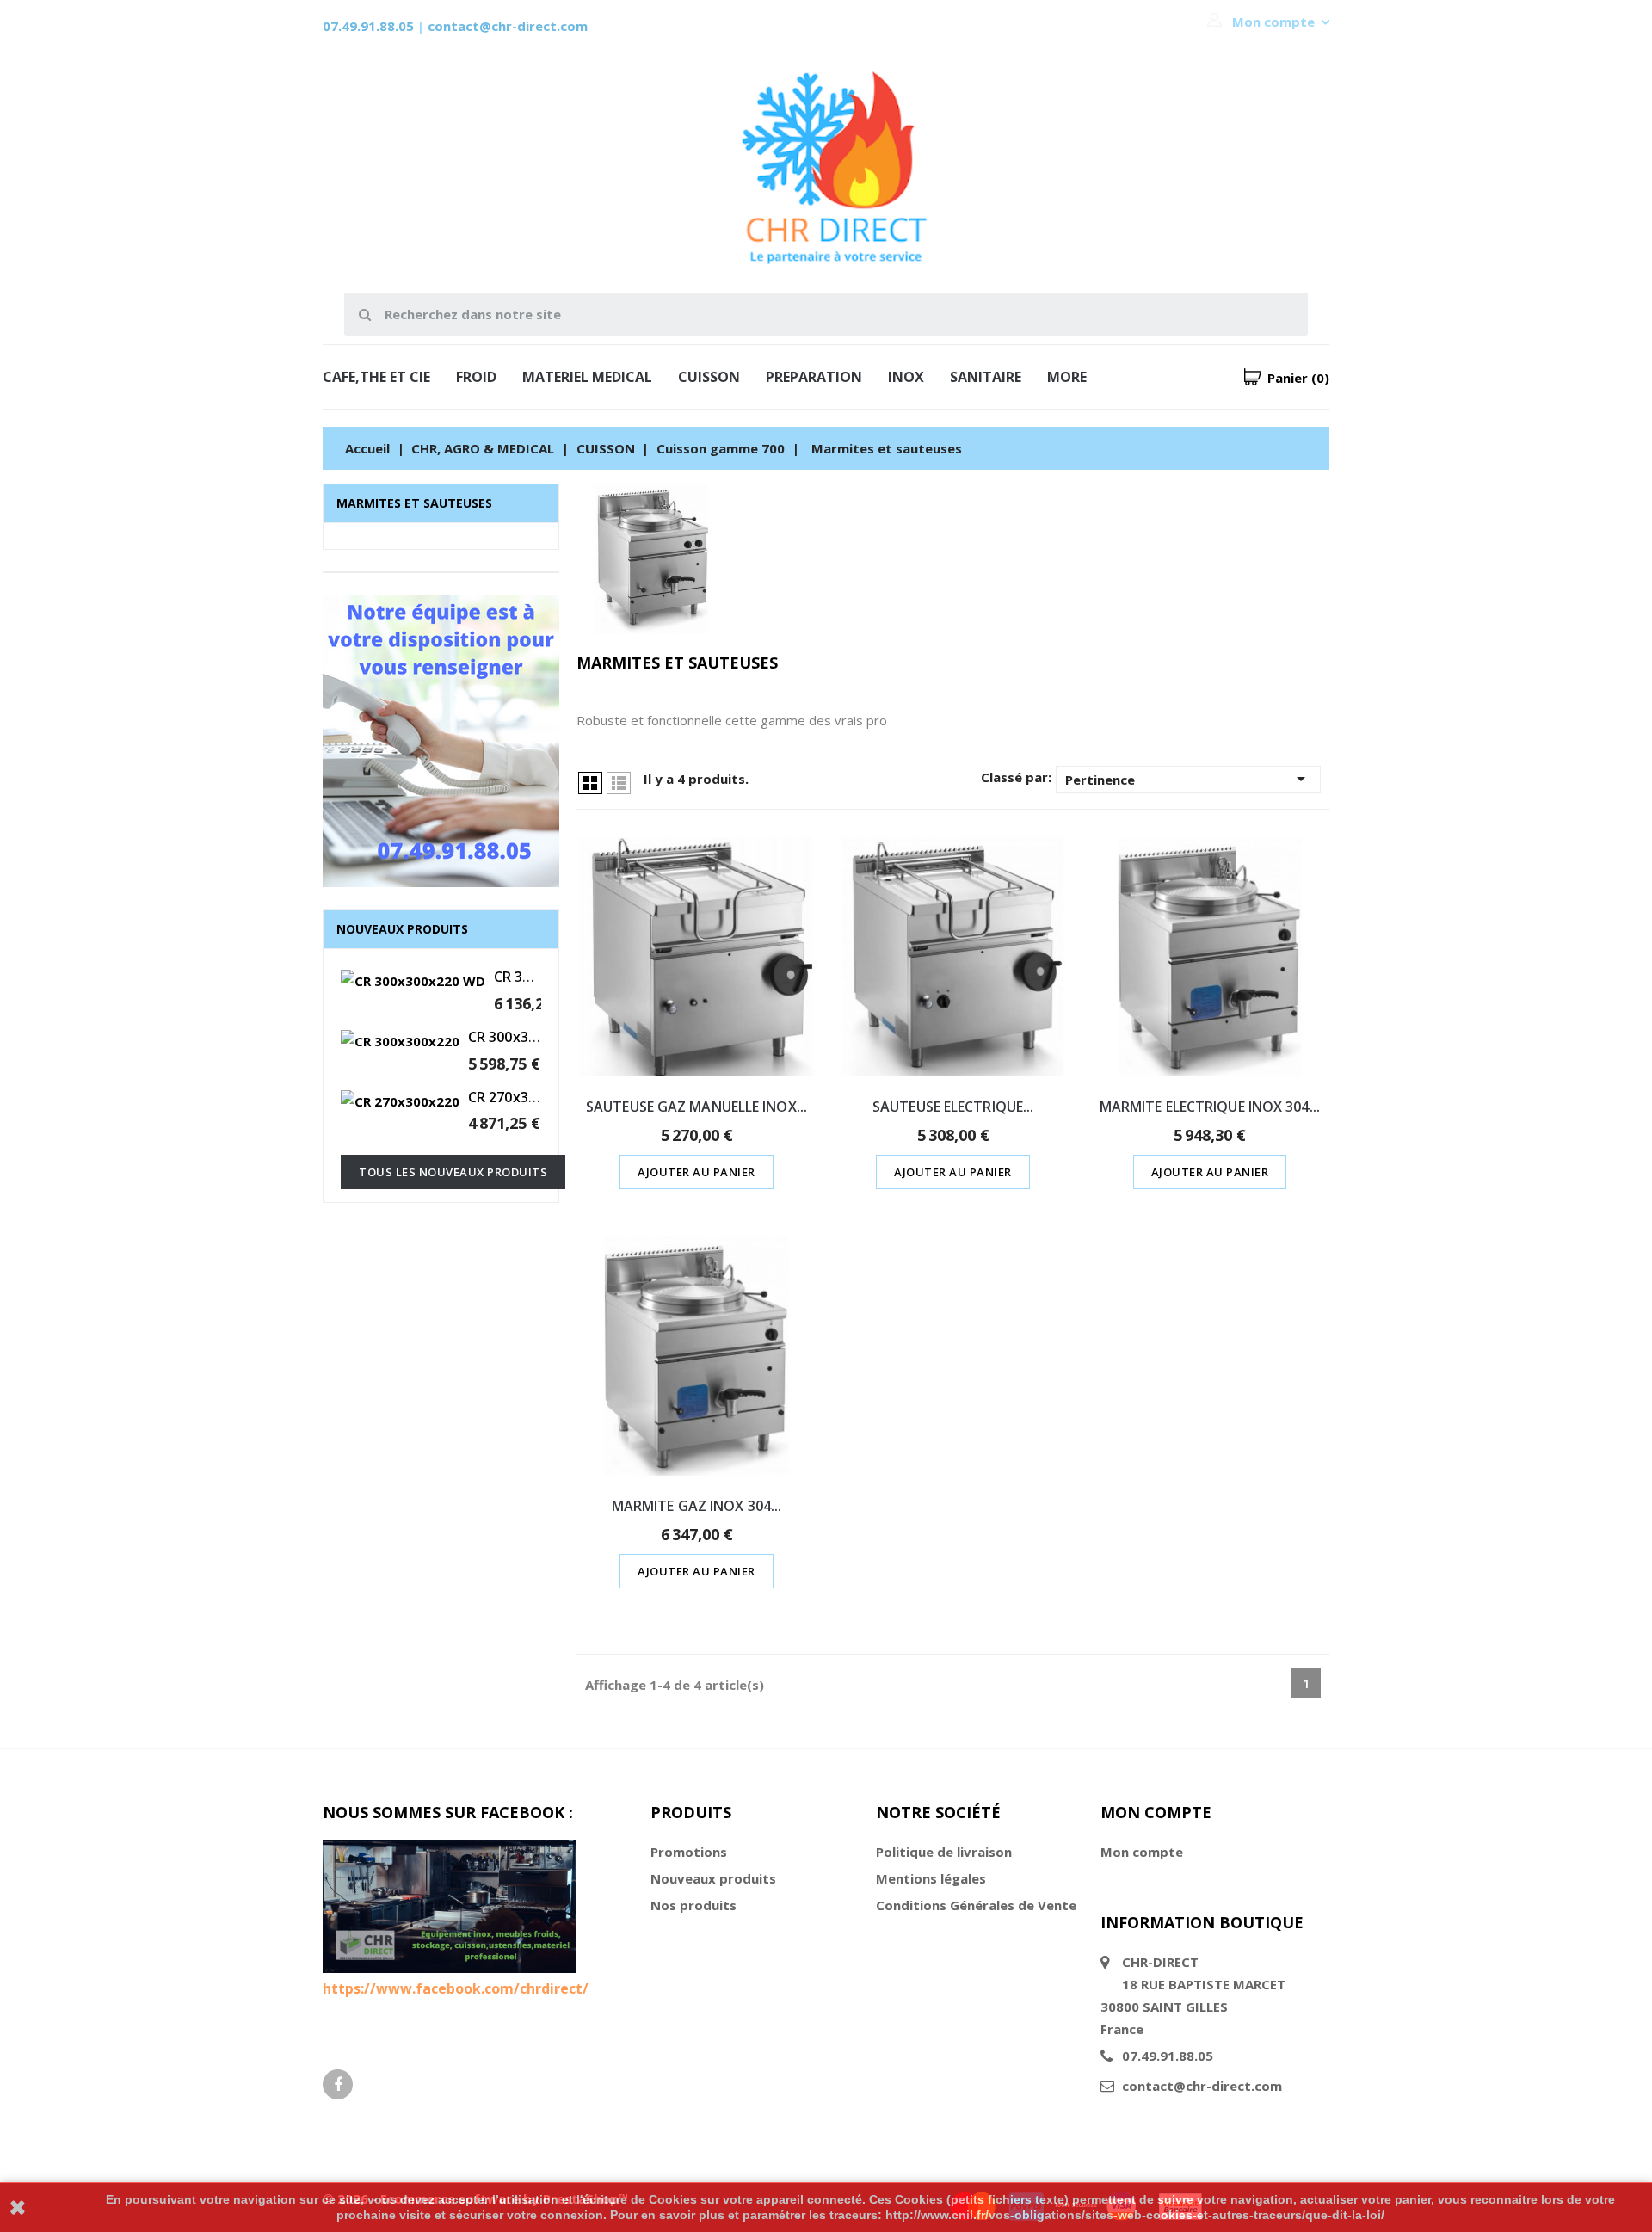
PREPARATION (814, 377)
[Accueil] (441, 743)
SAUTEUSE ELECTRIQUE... (953, 1107)
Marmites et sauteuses (414, 503)
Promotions (689, 1852)
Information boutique (1202, 1922)
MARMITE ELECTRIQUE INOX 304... (1210, 1107)
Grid (590, 783)
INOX (906, 377)
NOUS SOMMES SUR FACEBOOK (444, 1812)
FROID (476, 377)
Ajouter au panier (697, 1172)
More (1067, 377)
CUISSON (709, 377)
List (619, 783)
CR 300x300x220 (521, 1037)
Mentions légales (931, 1878)
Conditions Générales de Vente (976, 1905)
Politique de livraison (944, 1852)
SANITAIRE (986, 377)
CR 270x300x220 (521, 1097)
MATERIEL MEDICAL (587, 377)
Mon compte (1142, 1852)
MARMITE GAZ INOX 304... (697, 1506)
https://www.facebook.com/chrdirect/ (456, 1988)
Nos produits (693, 1905)
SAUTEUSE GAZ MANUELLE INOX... (697, 1107)
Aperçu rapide (697, 924)
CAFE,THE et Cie (376, 377)
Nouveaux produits (713, 1878)
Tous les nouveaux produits (453, 1172)
